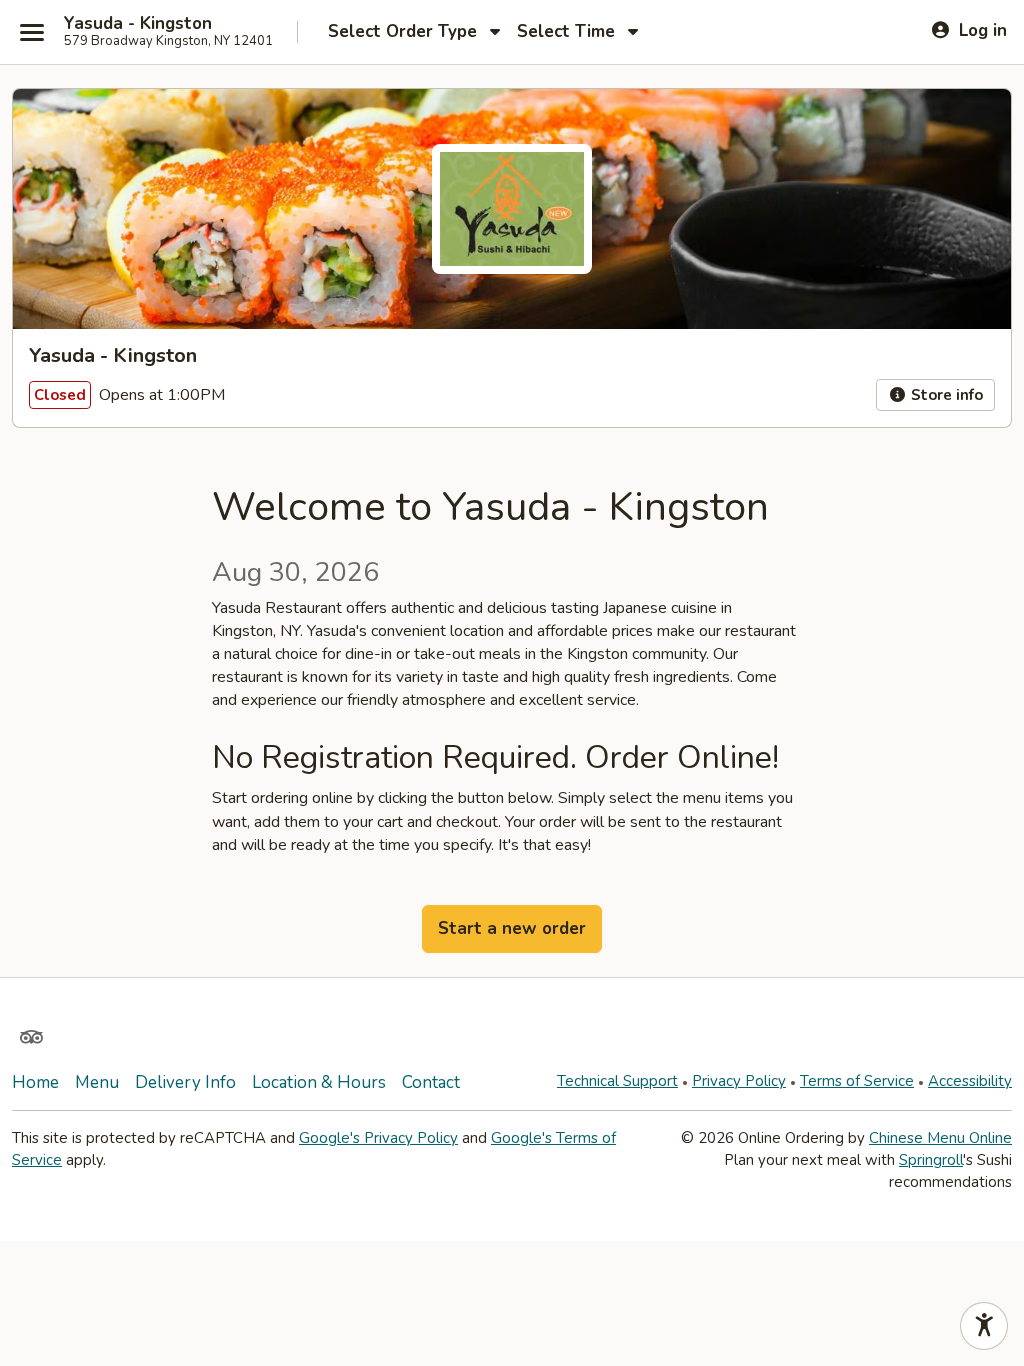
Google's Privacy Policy (378, 1138)
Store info (945, 395)
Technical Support (617, 1081)
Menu (97, 1082)
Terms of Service (857, 1081)
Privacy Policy (739, 1081)
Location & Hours (319, 1082)
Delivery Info (185, 1082)
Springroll (931, 1160)
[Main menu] (32, 32)
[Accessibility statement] (984, 1326)
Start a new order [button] (512, 928)
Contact (431, 1082)
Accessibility (970, 1081)
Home (35, 1082)
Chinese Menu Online (940, 1138)
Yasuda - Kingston (138, 24)
